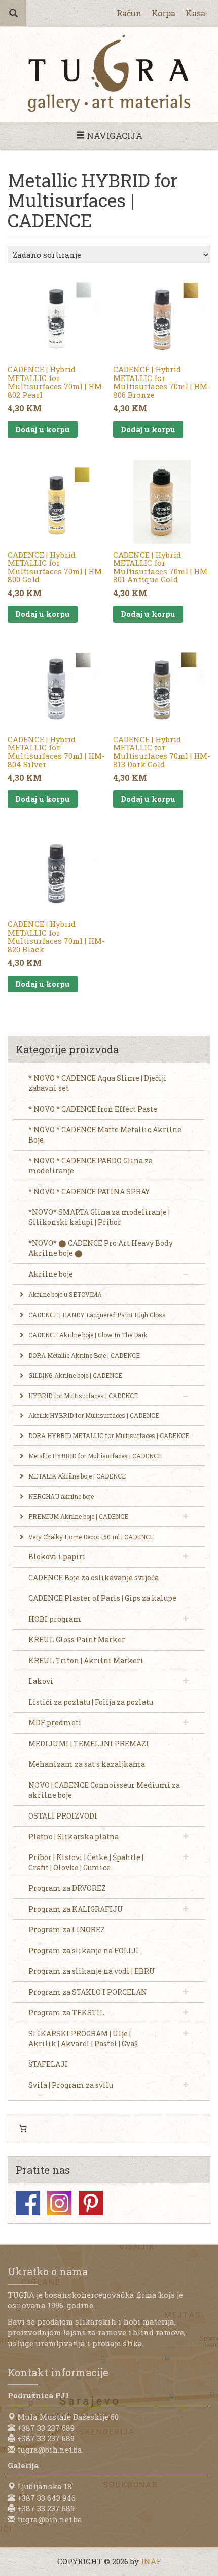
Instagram (59, 2203)
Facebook (28, 2203)
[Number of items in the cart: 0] (23, 2129)
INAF (151, 2561)
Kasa (195, 13)
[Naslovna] (109, 73)
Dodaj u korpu (43, 429)
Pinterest (91, 2203)
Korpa (163, 13)
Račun (129, 13)
